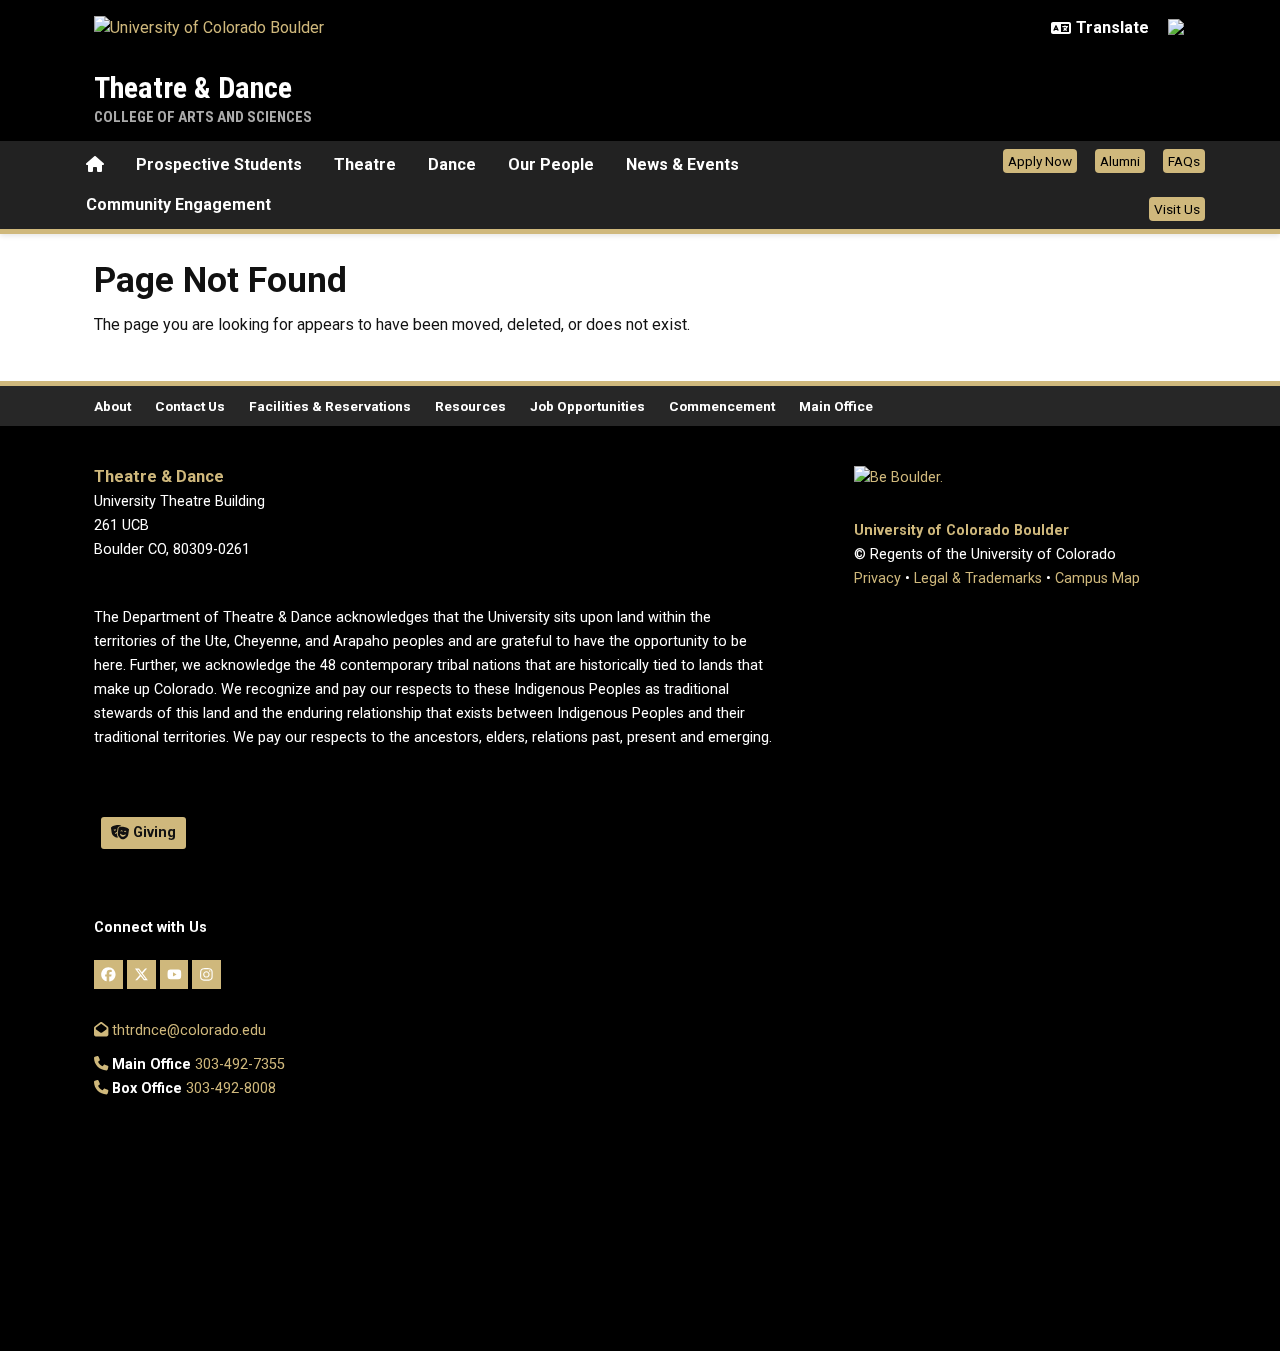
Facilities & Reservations (330, 406)
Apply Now (1040, 161)
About (112, 406)
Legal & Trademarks (978, 578)
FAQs (1184, 161)
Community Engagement (178, 204)
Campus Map (1097, 578)
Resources (470, 406)
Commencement (722, 406)
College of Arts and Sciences (203, 117)
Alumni (1120, 161)
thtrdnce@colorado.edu (187, 1030)
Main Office (836, 406)
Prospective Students (219, 164)
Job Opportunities (587, 406)
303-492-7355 (240, 1064)
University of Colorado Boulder (961, 530)
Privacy (877, 578)
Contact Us (190, 406)
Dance (452, 164)
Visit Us (1177, 209)
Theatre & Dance (193, 87)
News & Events (682, 164)
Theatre (365, 164)
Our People (551, 164)
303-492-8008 (231, 1088)
